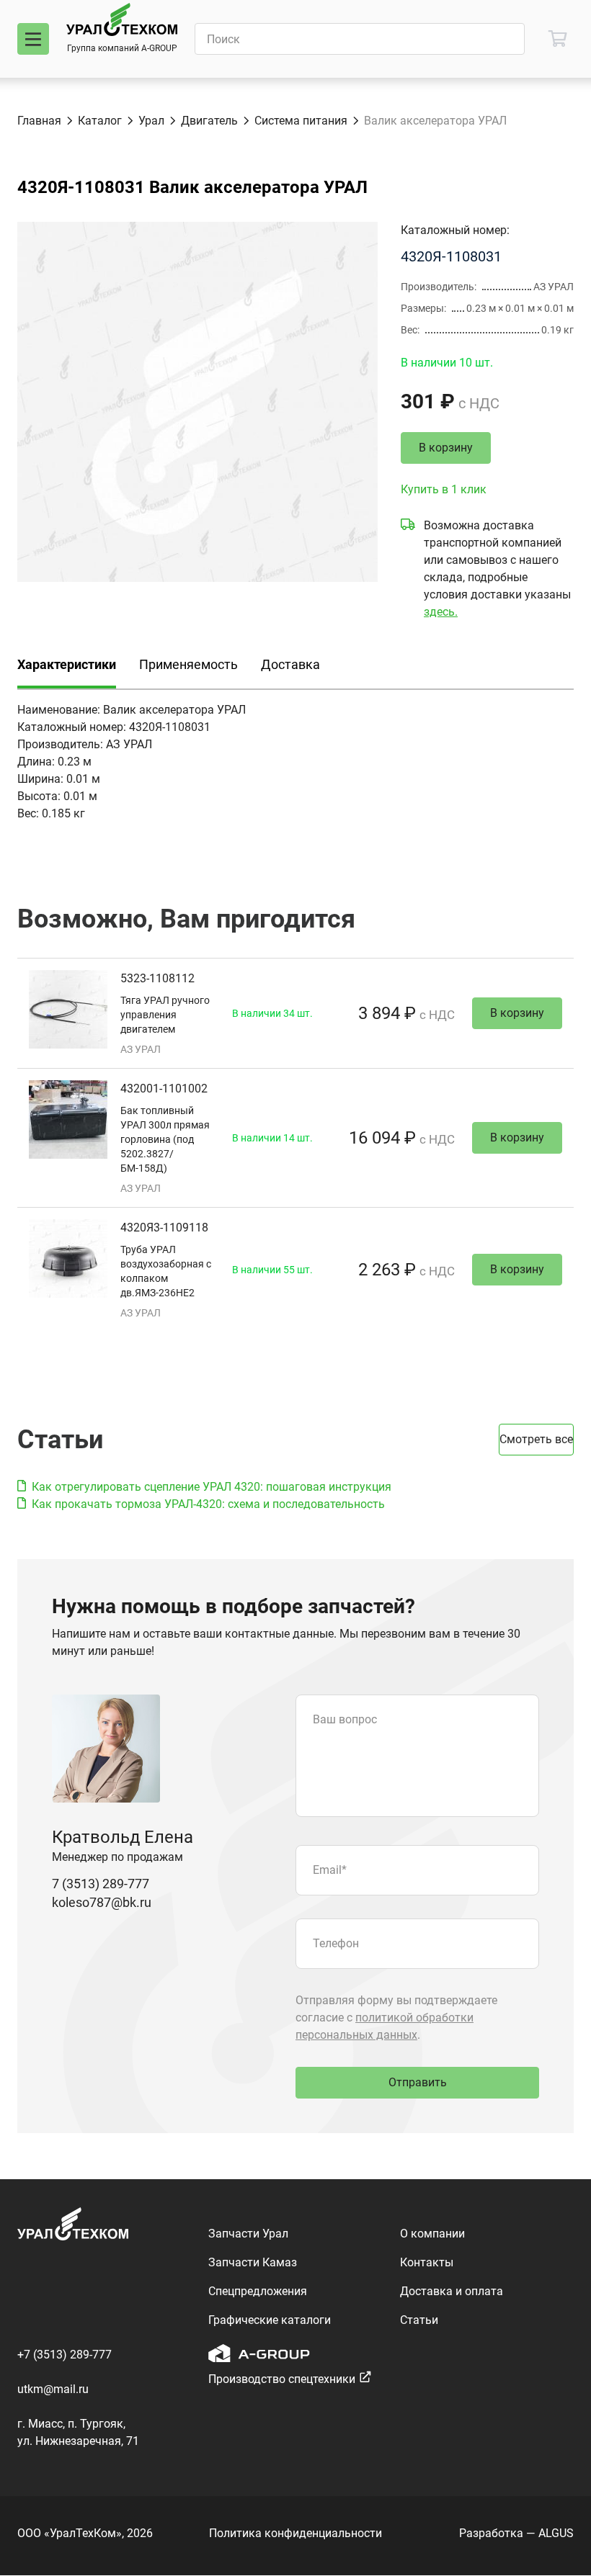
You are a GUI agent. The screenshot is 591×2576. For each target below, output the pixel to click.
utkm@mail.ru (53, 2389)
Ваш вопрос (345, 1719)
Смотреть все (536, 1439)
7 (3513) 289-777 (101, 1884)
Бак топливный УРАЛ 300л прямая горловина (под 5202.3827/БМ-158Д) (165, 1139)
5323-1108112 (157, 978)
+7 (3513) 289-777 (65, 2355)
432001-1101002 (164, 1089)
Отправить (418, 2082)
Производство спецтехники (282, 2379)
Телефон (336, 1943)
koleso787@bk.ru (102, 1902)
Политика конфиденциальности (295, 2533)
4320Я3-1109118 (164, 1228)
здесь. (441, 612)
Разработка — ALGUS (516, 2533)
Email (330, 1870)
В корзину (446, 448)
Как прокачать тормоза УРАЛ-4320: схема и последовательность (208, 1504)
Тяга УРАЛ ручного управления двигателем (165, 1015)
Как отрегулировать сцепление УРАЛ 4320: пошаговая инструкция (212, 1487)
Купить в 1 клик (444, 489)
